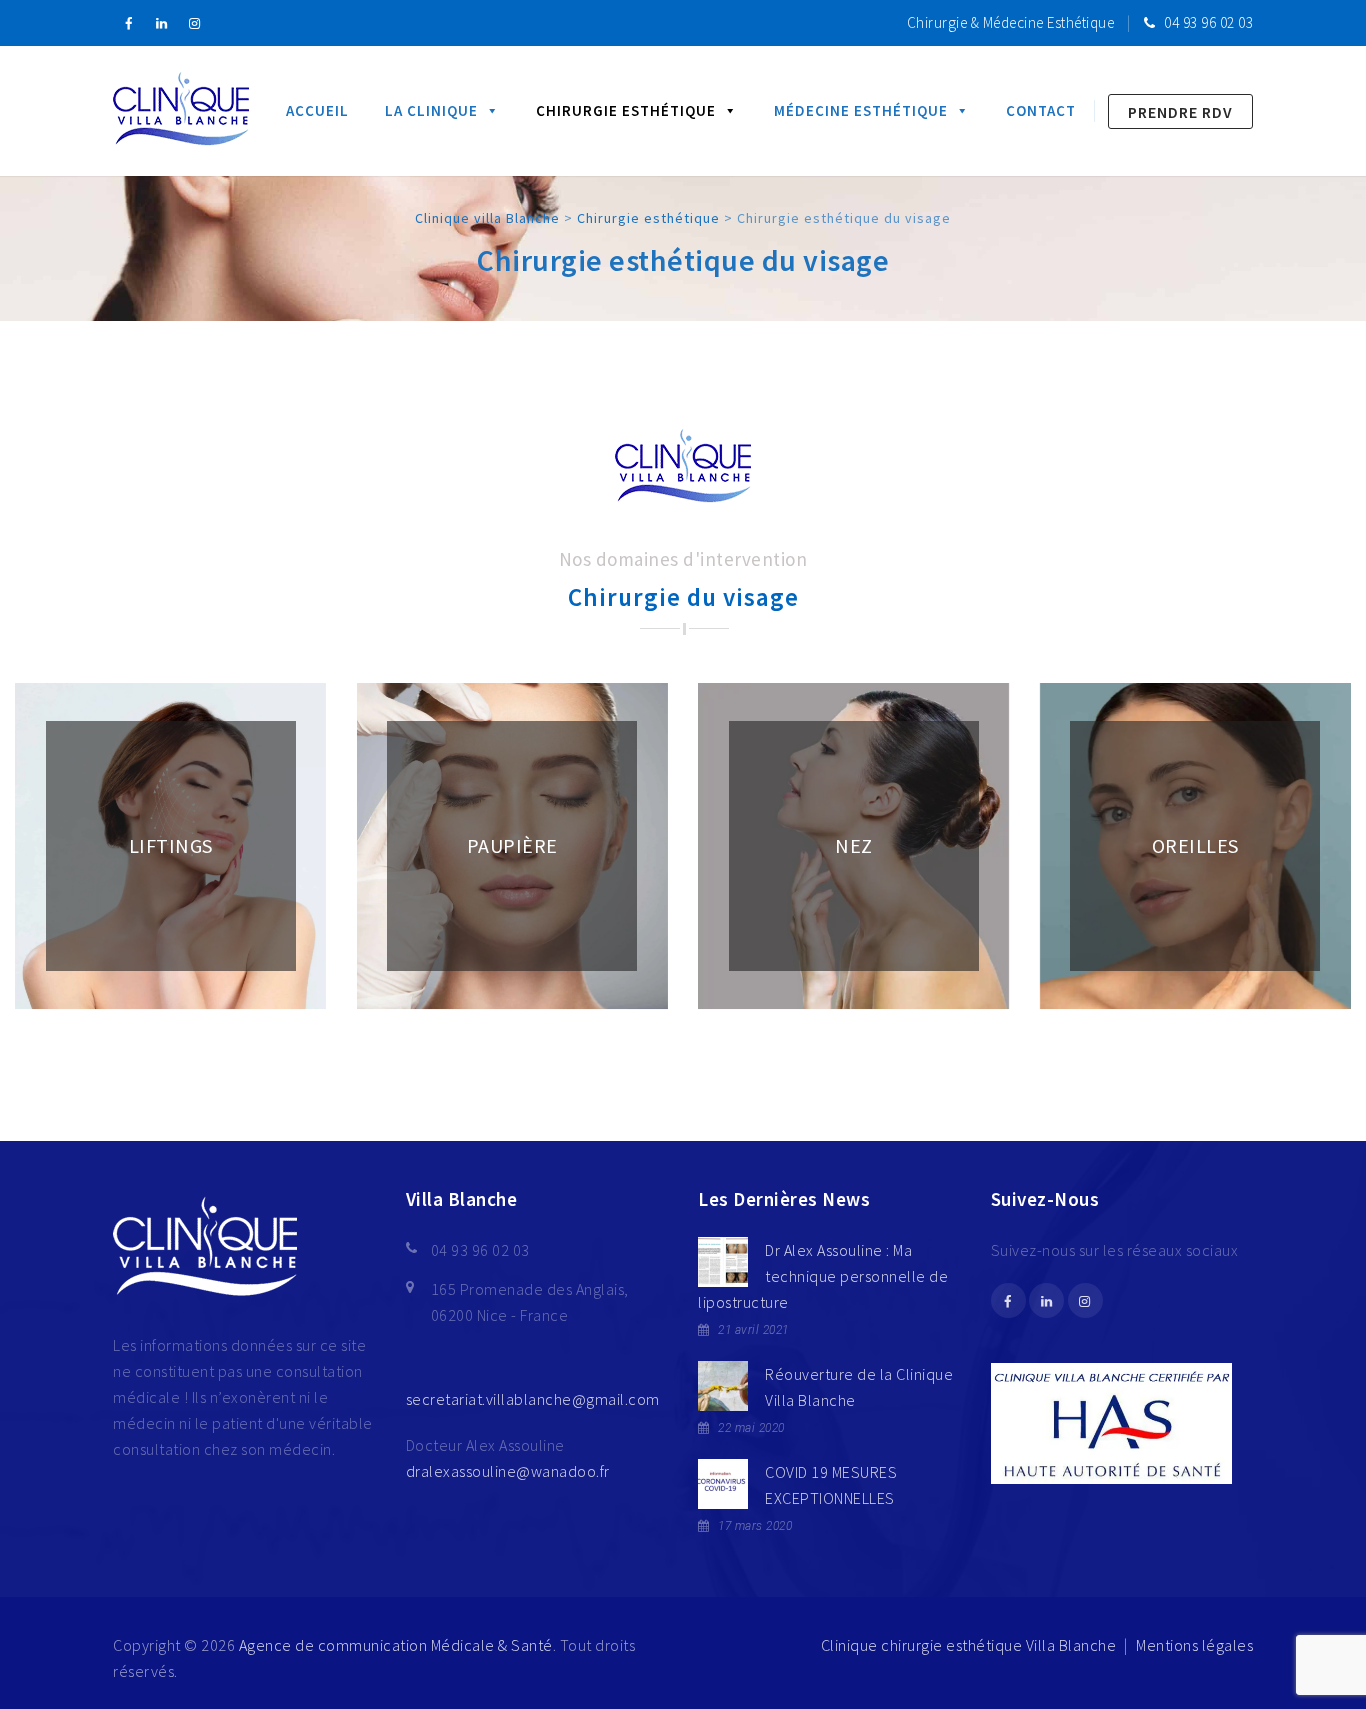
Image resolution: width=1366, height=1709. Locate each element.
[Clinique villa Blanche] (181, 111)
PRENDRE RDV (1180, 112)
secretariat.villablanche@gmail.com (533, 1399)
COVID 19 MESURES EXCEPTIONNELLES (831, 1485)
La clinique (431, 110)
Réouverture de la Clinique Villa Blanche (859, 1387)
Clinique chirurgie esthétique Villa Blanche (969, 1645)
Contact (1041, 110)
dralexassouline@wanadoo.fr (508, 1471)
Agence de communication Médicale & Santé (396, 1645)
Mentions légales (1194, 1645)
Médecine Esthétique (861, 110)
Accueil (317, 110)
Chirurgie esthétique (626, 110)
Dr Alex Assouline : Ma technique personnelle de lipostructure (823, 1276)
